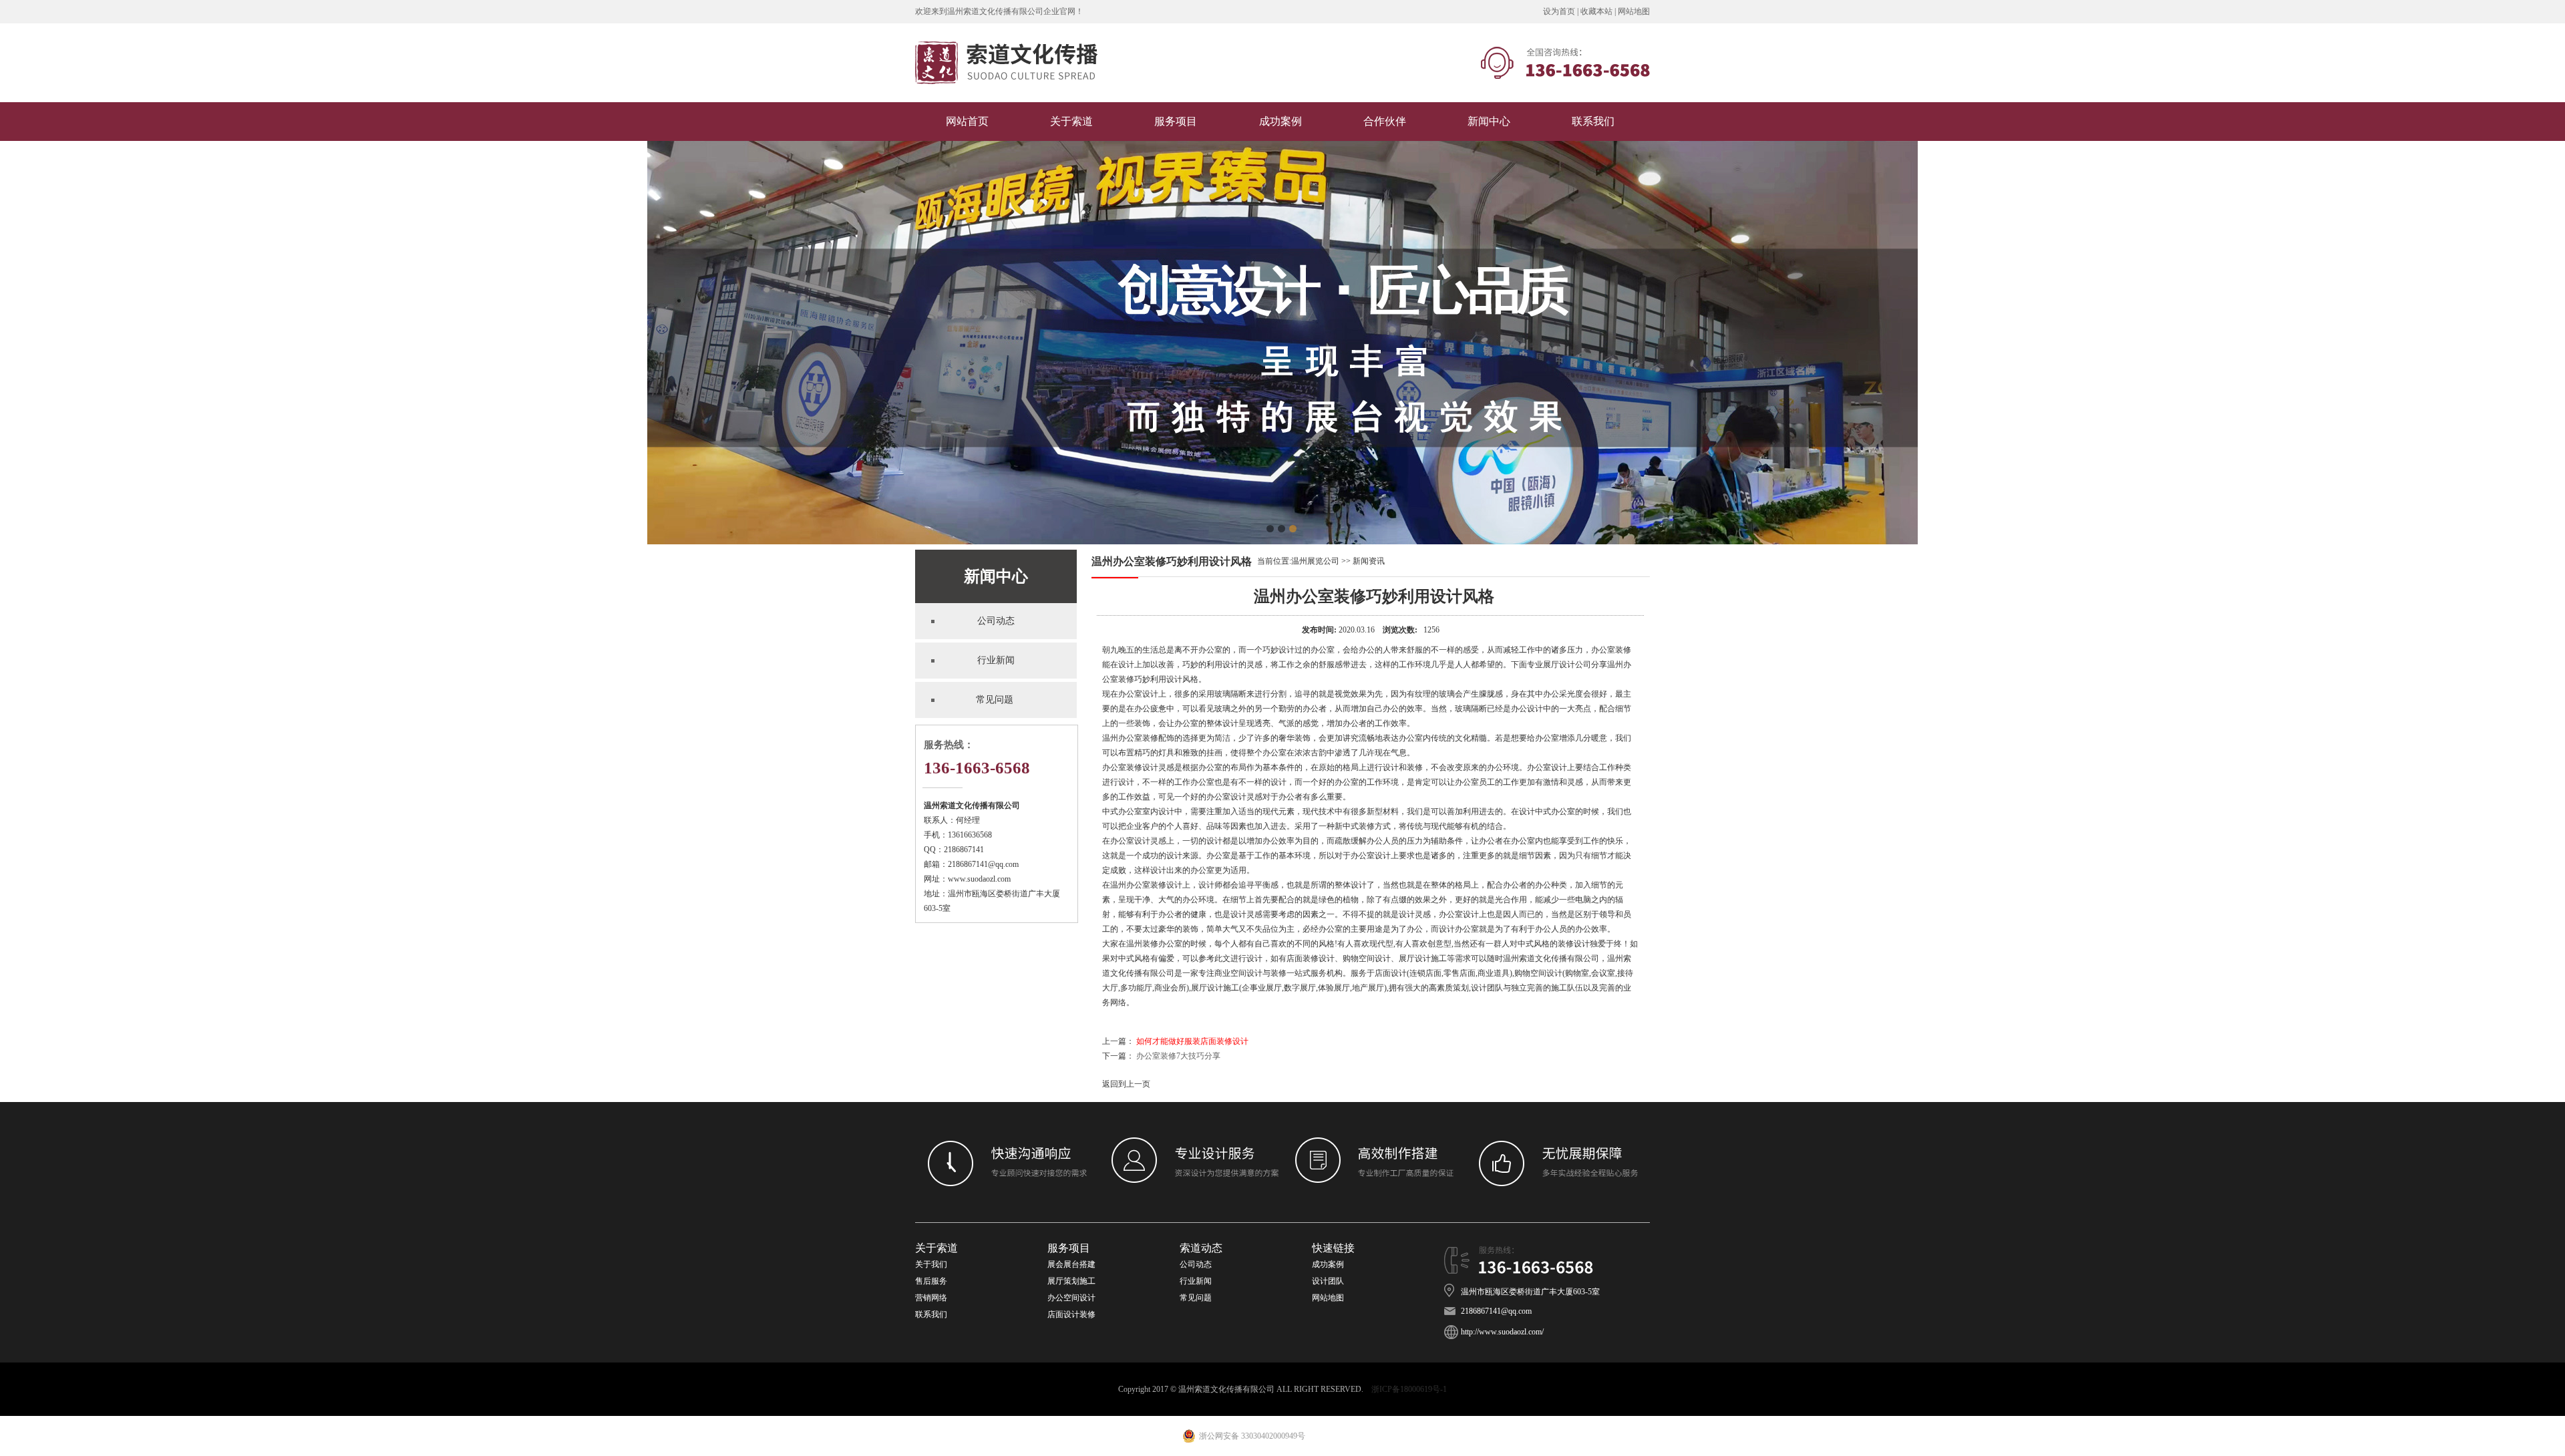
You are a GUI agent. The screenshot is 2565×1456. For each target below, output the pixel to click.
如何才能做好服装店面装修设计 (1192, 1041)
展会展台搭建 (1071, 1264)
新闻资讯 (1369, 561)
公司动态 (1196, 1264)
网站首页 (967, 121)
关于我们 (931, 1264)
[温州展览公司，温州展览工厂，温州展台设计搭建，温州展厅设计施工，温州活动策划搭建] (1007, 100)
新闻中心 (1489, 121)
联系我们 (1593, 121)
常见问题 (1197, 1298)
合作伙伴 (1385, 121)
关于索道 (1071, 121)
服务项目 (1176, 121)
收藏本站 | (1599, 11)
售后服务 (931, 1281)
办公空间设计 (1071, 1298)
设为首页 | (1562, 11)
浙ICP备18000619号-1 (1409, 1389)
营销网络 (931, 1298)
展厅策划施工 (1071, 1281)
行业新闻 (1196, 1281)
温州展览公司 (1315, 561)
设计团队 (1328, 1281)
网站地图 (1634, 11)
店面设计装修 (1071, 1314)
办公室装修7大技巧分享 (1178, 1056)
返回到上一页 (1126, 1084)
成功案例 (1280, 121)
